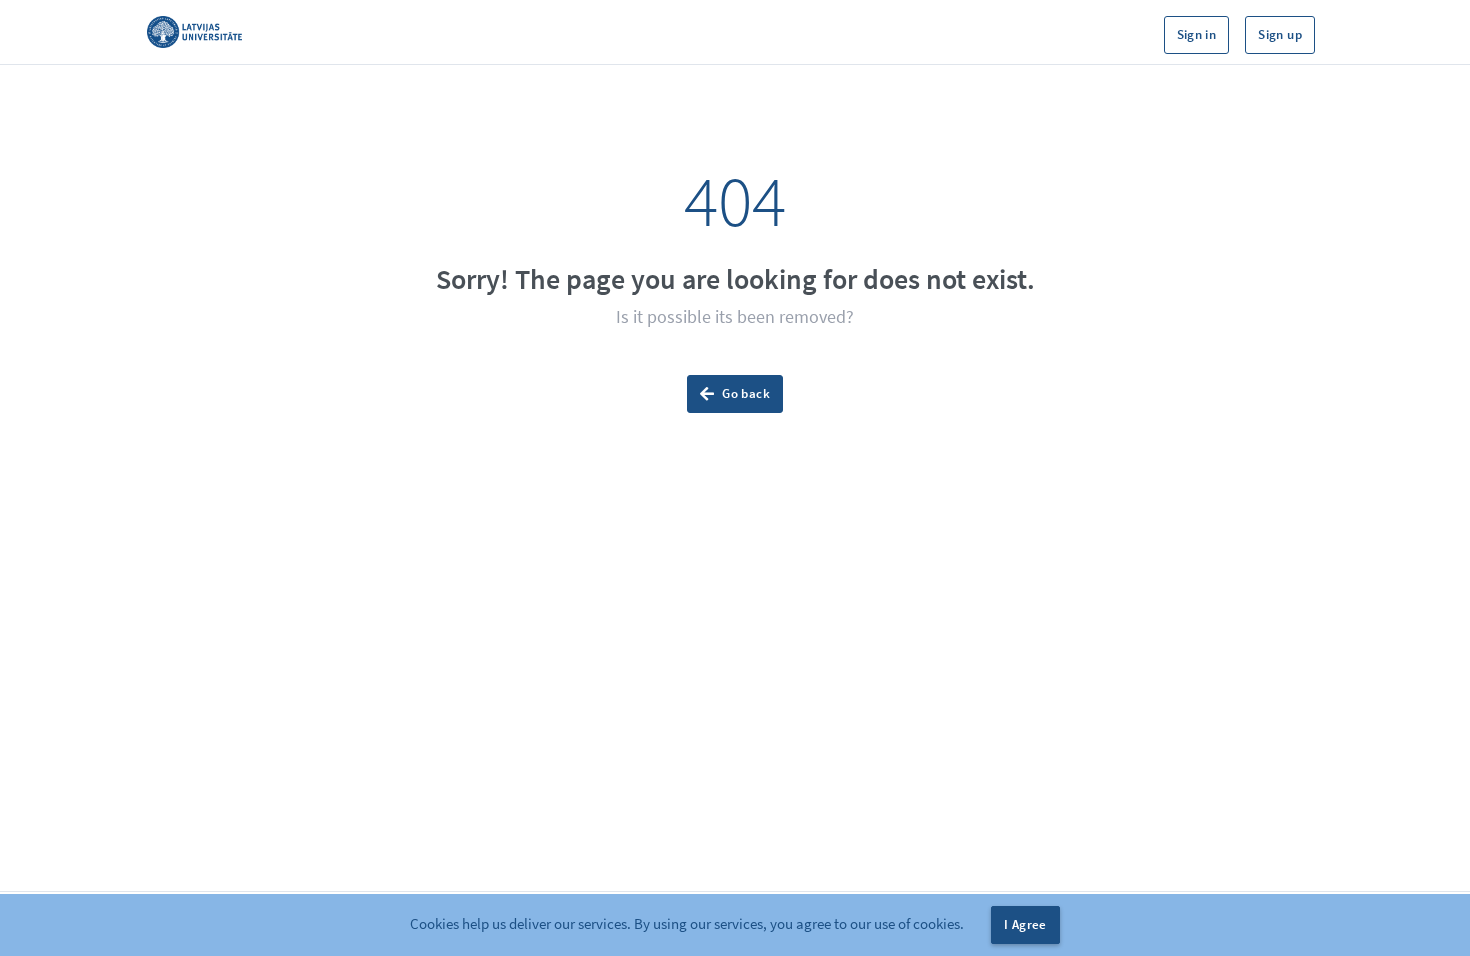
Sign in (1197, 34)
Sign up (1280, 34)
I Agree (1025, 924)
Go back (746, 393)
